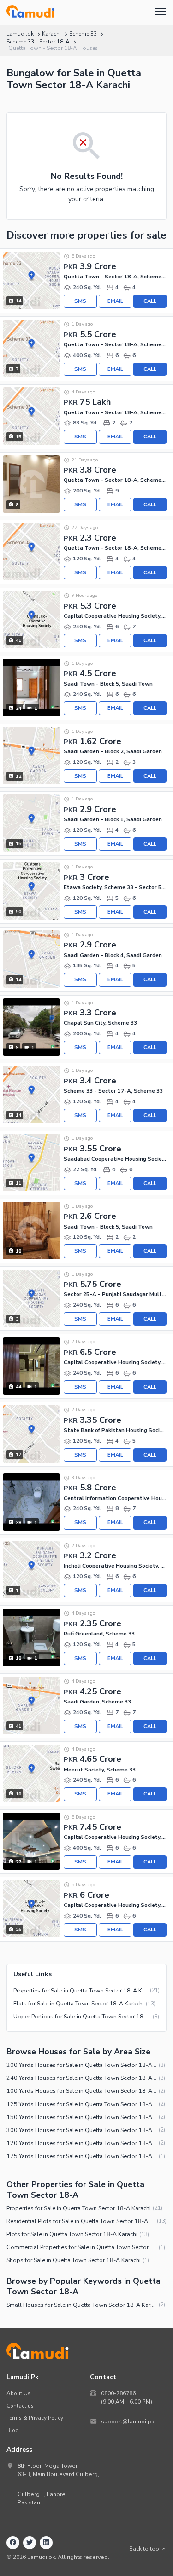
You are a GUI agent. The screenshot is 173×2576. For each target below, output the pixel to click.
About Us (18, 2393)
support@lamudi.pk (128, 2422)
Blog (13, 2430)
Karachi (51, 34)
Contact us (20, 2406)
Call (150, 301)
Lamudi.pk (20, 34)
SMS (80, 301)
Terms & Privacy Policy (35, 2418)
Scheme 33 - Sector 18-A (38, 42)
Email (115, 301)
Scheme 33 (83, 34)
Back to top (144, 2549)
